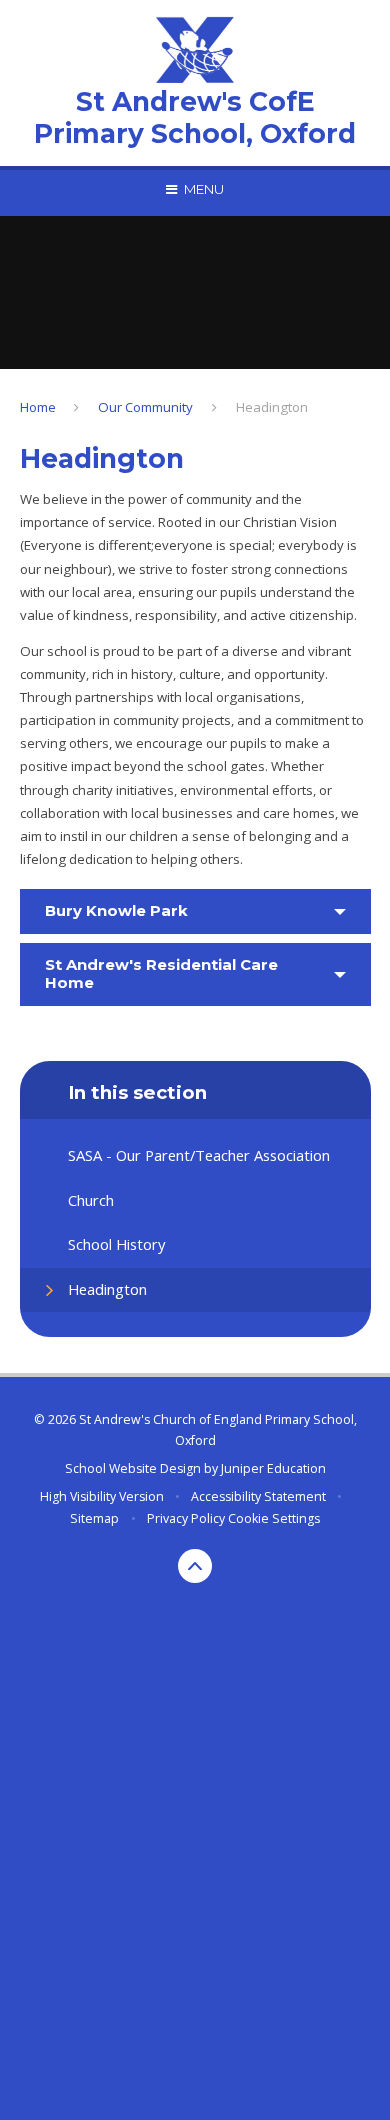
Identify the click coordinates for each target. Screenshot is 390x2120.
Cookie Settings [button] (274, 1518)
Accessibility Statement (258, 1496)
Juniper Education (273, 1468)
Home (38, 407)
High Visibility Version (102, 1496)
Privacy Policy (186, 1518)
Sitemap (94, 1518)
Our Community (145, 407)
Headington (272, 407)
